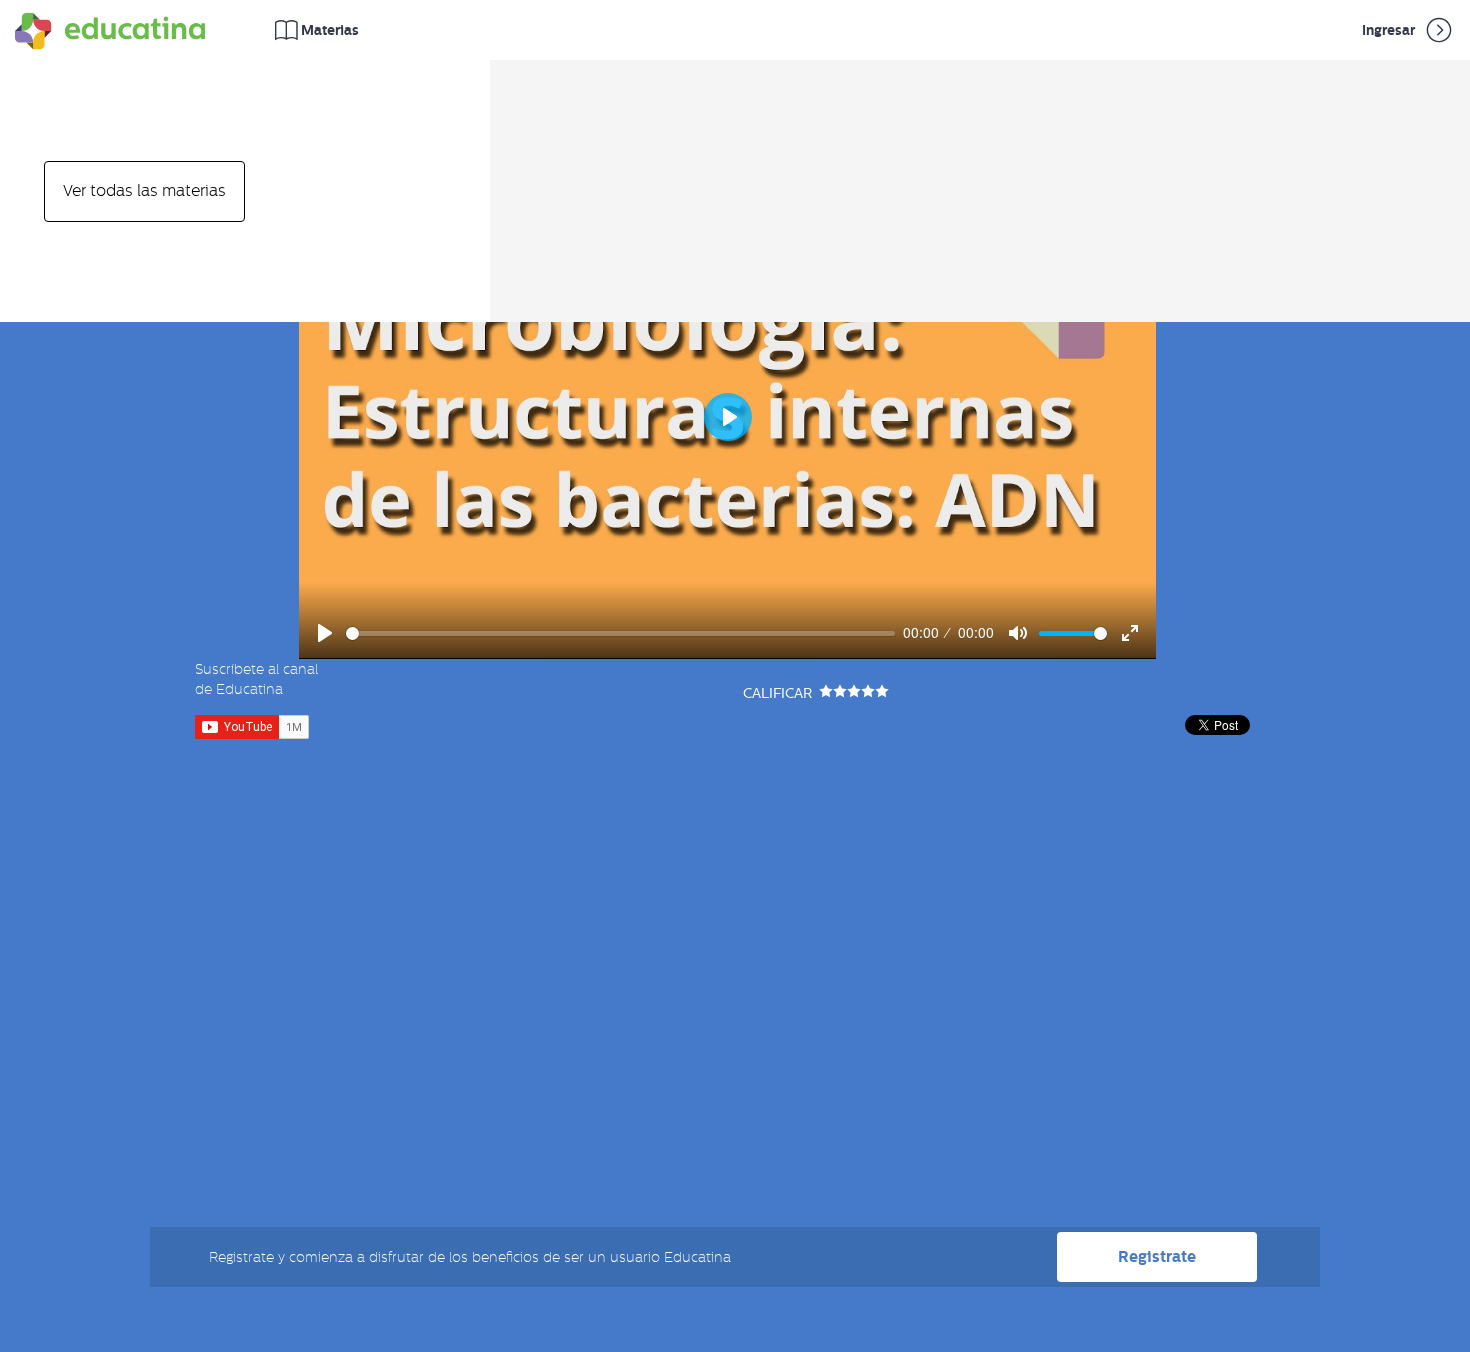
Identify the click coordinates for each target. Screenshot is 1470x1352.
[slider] (621, 633)
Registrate (1157, 1256)
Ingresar (1390, 30)
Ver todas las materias (144, 191)
